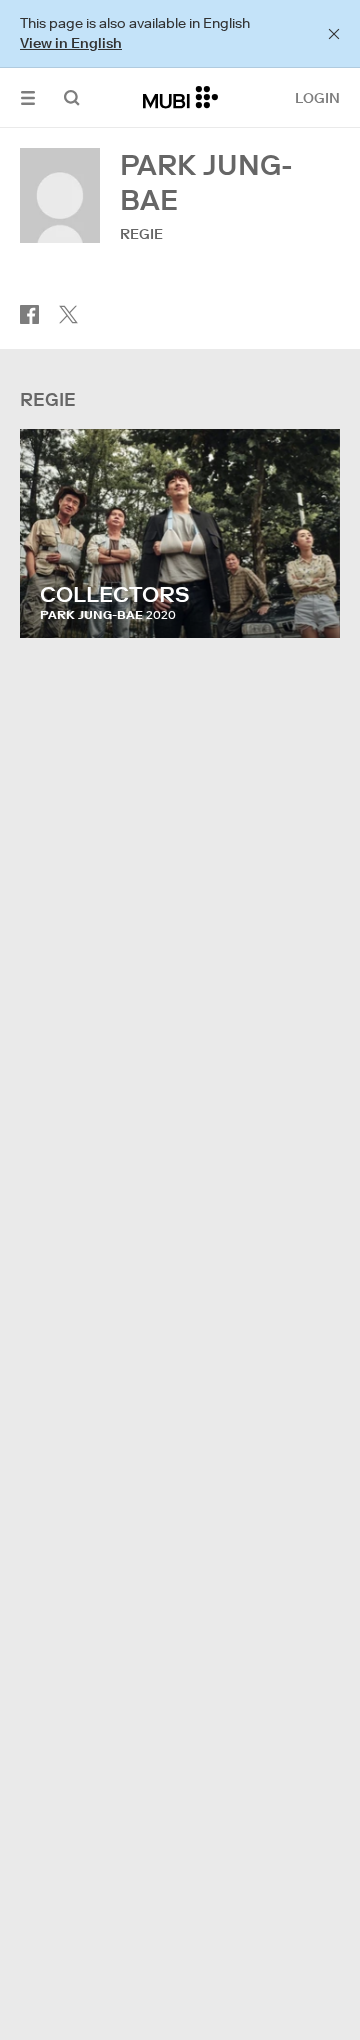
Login (317, 98)
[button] (28, 97)
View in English (71, 43)
